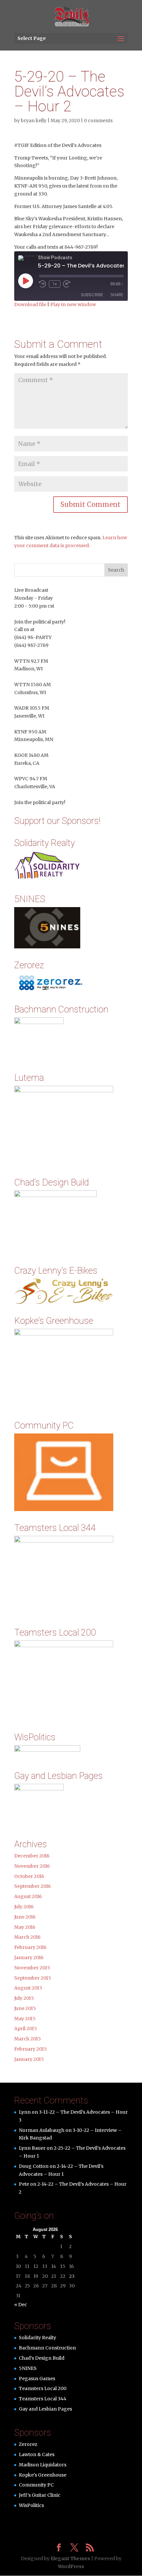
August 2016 (28, 1896)
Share (117, 295)
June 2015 (25, 2008)
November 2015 (32, 1968)
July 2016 (24, 1907)
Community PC (36, 2485)
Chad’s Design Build (42, 2358)
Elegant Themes (70, 2558)
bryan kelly (34, 121)
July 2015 (24, 1998)
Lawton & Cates (37, 2454)
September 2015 (33, 1978)
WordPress (71, 2566)
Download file (30, 304)
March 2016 (27, 1937)
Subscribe (92, 295)
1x (55, 284)
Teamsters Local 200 (43, 2388)
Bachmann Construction (47, 2348)
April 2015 (26, 2029)
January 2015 (29, 2059)
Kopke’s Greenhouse (43, 2475)
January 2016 (29, 1958)
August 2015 (28, 1988)
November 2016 (32, 1866)
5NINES (28, 2368)
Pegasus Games (37, 2379)
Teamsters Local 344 (43, 2399)
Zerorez (28, 2444)
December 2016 (32, 1856)
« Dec (21, 2305)
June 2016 (25, 1917)
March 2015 (28, 2039)
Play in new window (73, 304)
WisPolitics (31, 2505)
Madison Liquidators (43, 2465)
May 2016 (25, 1927)
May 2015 (25, 2019)
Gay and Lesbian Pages (45, 2409)
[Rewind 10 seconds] (43, 284)
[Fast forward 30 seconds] (67, 284)
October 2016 (29, 1876)
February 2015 (31, 2049)
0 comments (98, 121)
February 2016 (30, 1947)
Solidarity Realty (37, 2338)
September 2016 (33, 1886)
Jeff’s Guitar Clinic (40, 2495)
